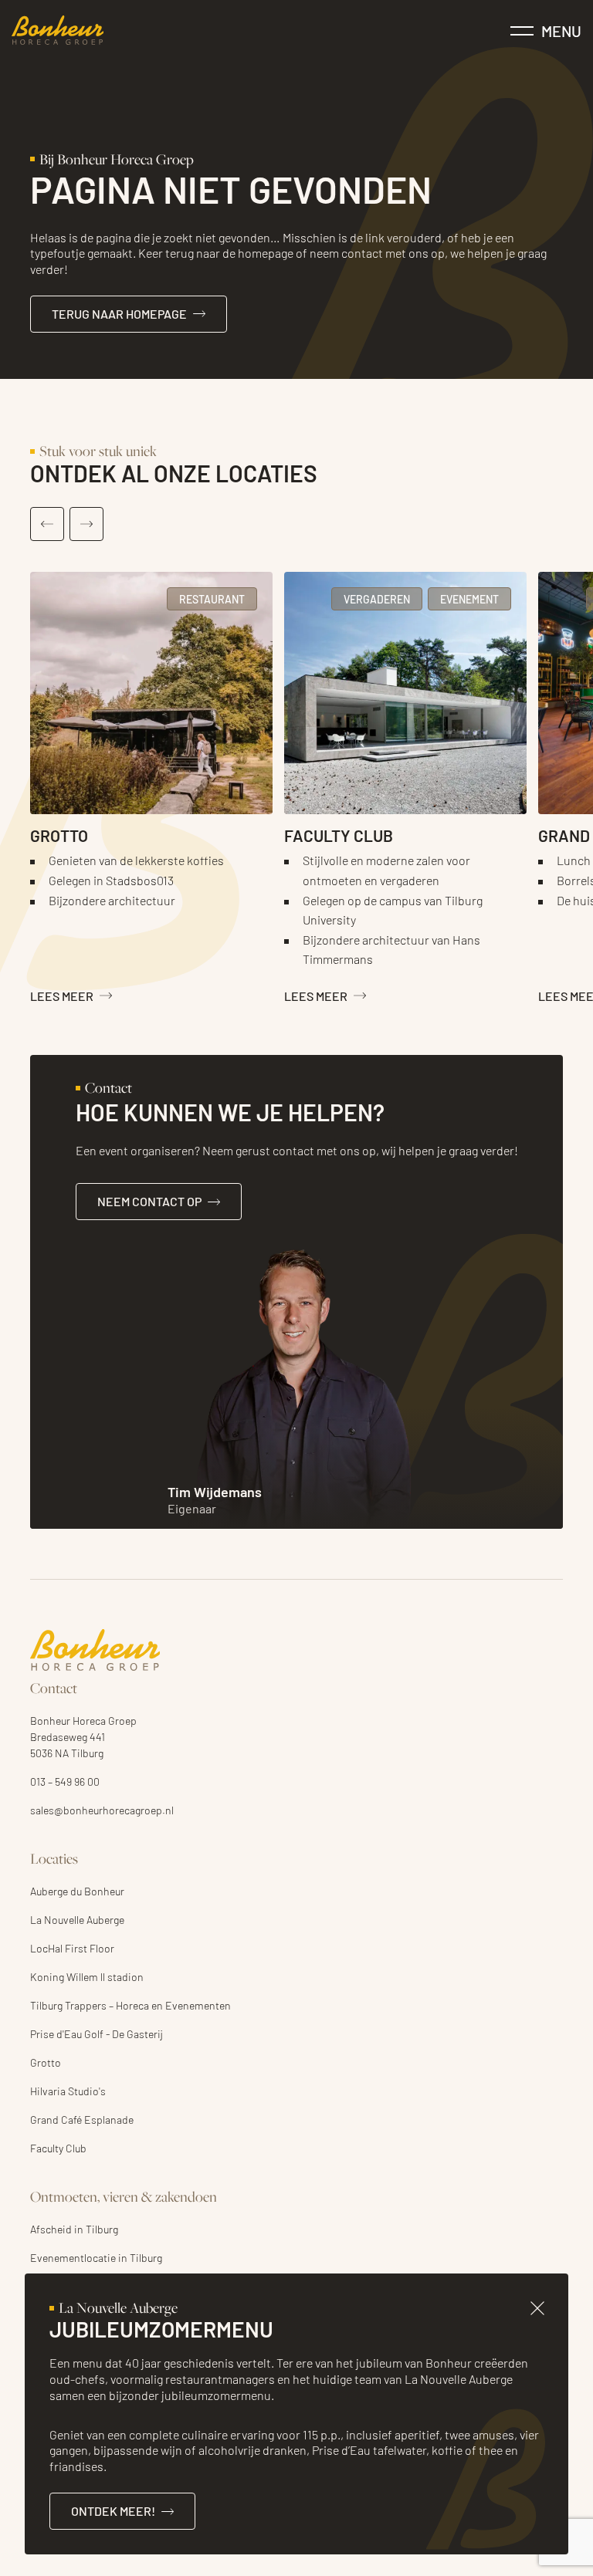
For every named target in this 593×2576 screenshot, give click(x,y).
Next (86, 524)
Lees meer (62, 996)
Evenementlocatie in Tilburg (96, 2257)
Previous (47, 524)
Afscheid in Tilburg (74, 2229)
